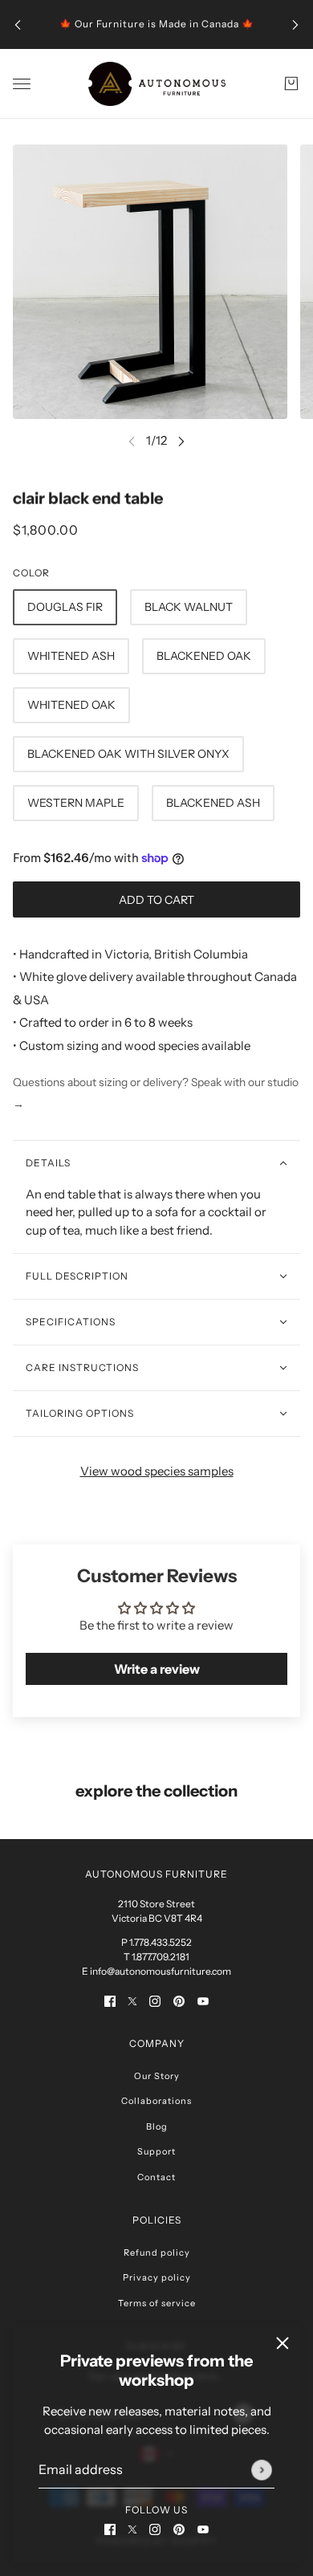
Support (156, 2151)
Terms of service (157, 2303)
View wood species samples (157, 1471)
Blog (157, 2126)
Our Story (157, 2076)
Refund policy (157, 2252)
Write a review (157, 1669)
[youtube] (203, 2529)
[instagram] (155, 2529)
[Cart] (291, 83)
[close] (283, 2343)
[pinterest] (179, 2529)
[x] (132, 2529)
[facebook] (110, 2529)
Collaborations (156, 2101)
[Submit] (262, 2470)
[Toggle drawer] (22, 84)
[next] (295, 24)
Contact (156, 2177)
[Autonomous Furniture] (157, 84)
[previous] (18, 24)
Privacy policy (157, 2277)
